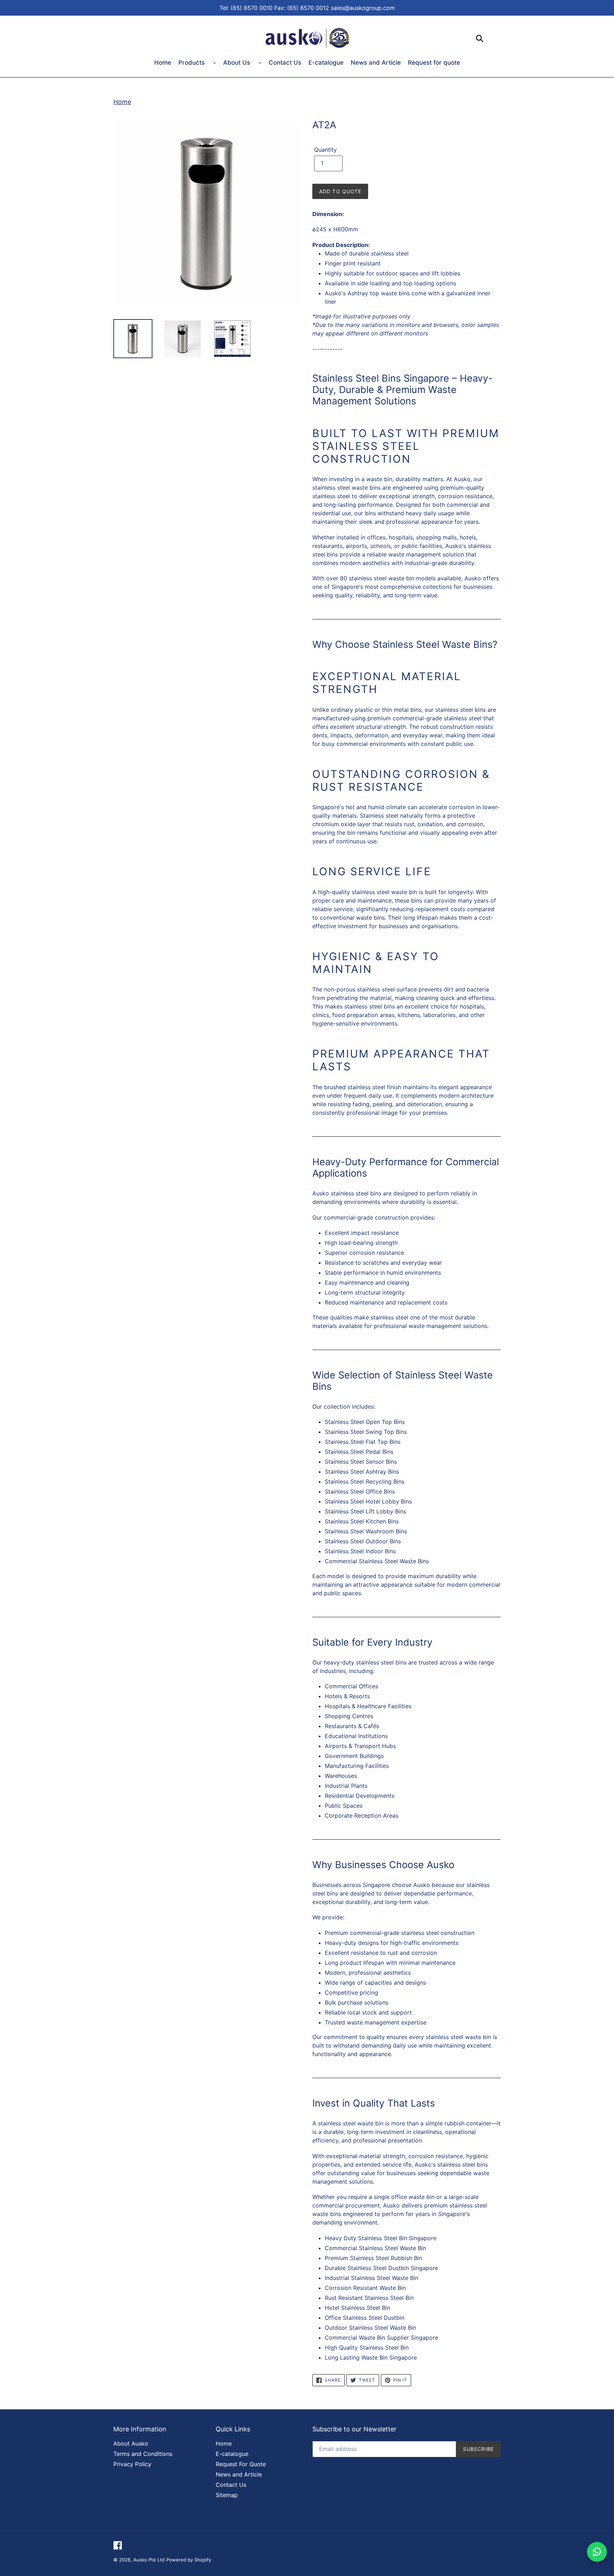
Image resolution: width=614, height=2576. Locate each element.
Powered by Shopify (189, 2560)
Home (163, 63)
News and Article (376, 63)
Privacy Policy (132, 2464)
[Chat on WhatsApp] (597, 2552)
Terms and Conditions (143, 2454)
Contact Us (285, 63)
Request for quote (434, 63)
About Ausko (131, 2443)
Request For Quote (241, 2464)
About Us (238, 63)
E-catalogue (326, 63)
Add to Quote (340, 191)
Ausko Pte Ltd (149, 2560)
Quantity (325, 150)
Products (192, 63)
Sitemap (227, 2495)
